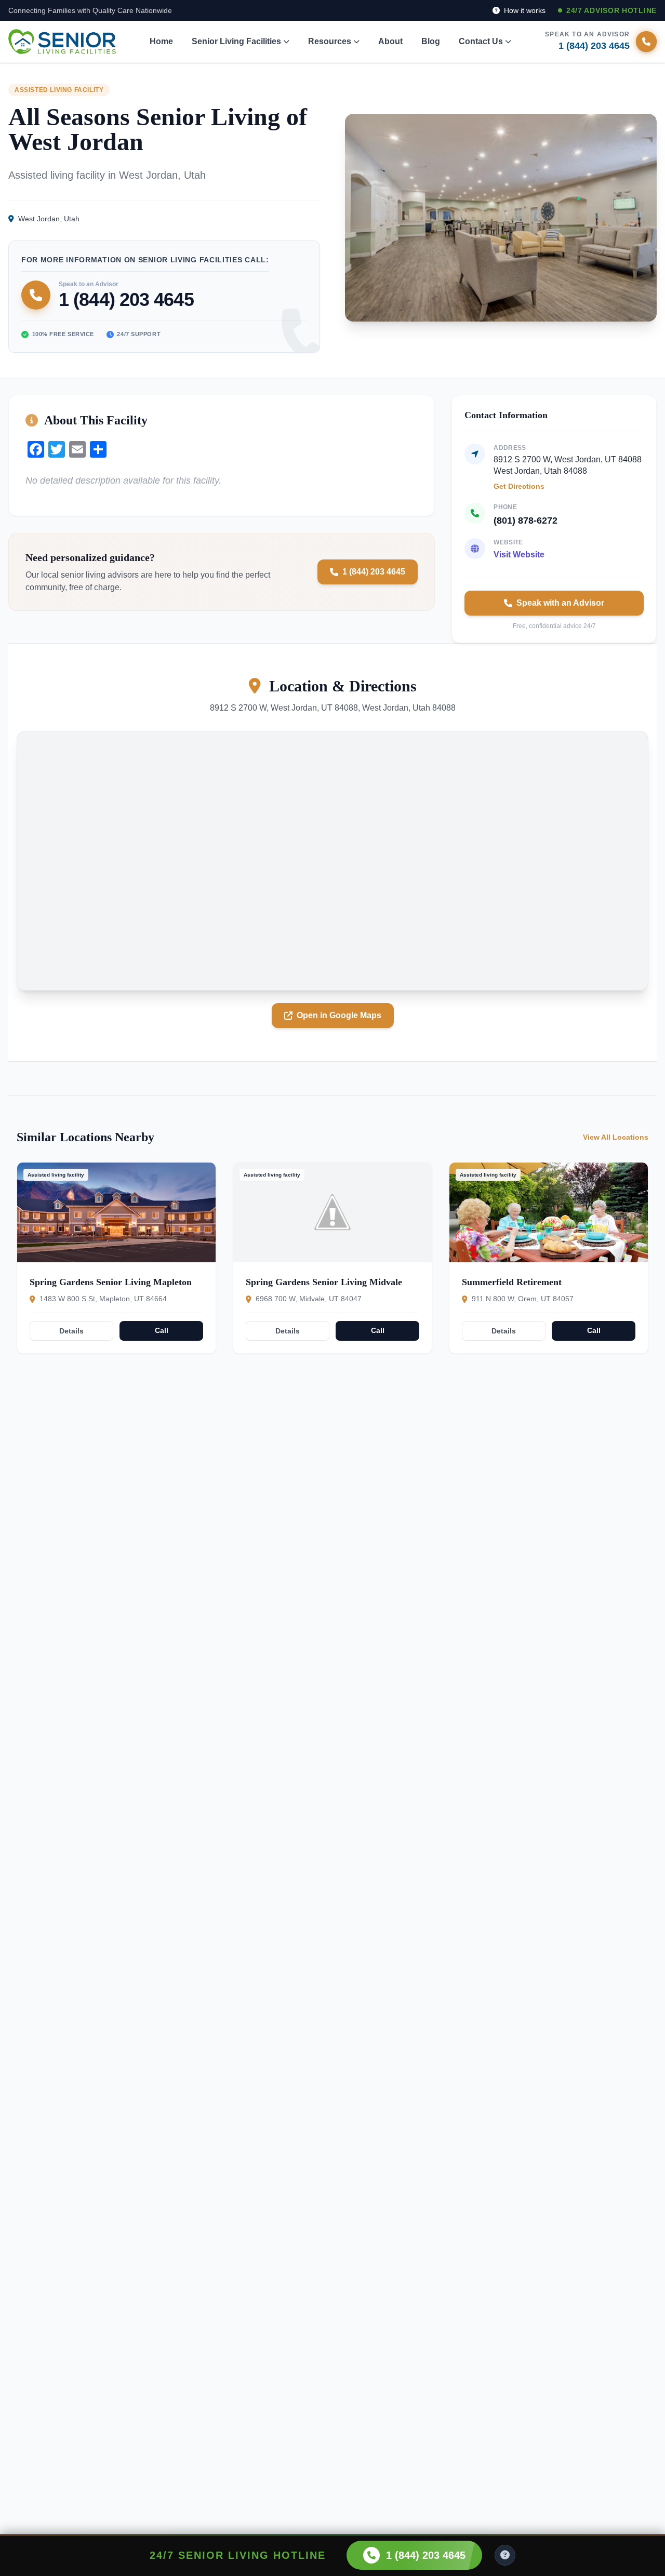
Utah (72, 219)
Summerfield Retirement (512, 1282)
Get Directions (519, 486)
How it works (524, 10)
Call (162, 1330)
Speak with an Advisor (560, 603)
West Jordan (39, 219)
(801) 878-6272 (526, 520)
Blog (431, 41)
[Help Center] (505, 2555)
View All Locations (616, 1137)
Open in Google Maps (339, 1015)
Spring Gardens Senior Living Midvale (324, 1282)
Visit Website (519, 555)
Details (71, 1331)
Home (161, 41)
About (390, 41)
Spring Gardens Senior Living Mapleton (111, 1282)
